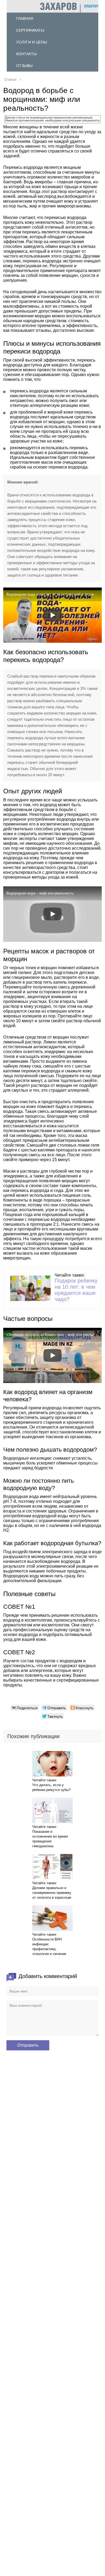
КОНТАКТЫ (26, 54)
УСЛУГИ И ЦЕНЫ (31, 42)
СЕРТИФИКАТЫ (30, 30)
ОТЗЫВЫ (24, 66)
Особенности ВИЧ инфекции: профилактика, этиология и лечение (49, 1947)
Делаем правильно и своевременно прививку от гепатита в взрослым (52, 1893)
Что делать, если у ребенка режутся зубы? (51, 1787)
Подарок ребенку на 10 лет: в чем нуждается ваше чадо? (76, 1290)
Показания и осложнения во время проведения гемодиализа (50, 1839)
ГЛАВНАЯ (25, 18)
